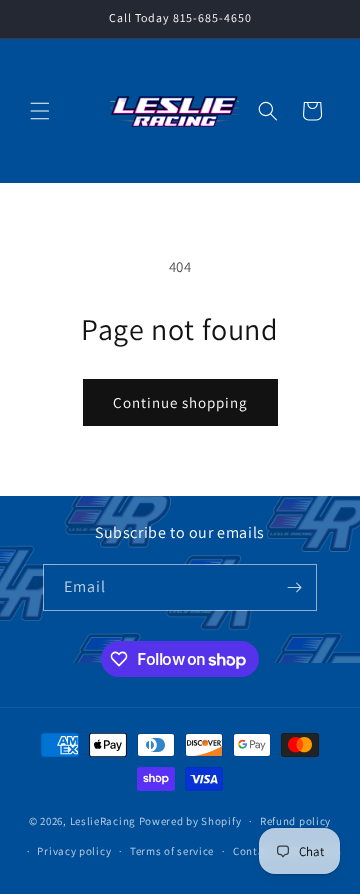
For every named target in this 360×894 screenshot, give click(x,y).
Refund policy (295, 821)
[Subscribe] (294, 587)
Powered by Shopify (190, 821)
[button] (40, 111)
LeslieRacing (103, 821)
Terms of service (172, 851)
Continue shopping (180, 402)
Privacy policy (74, 851)
